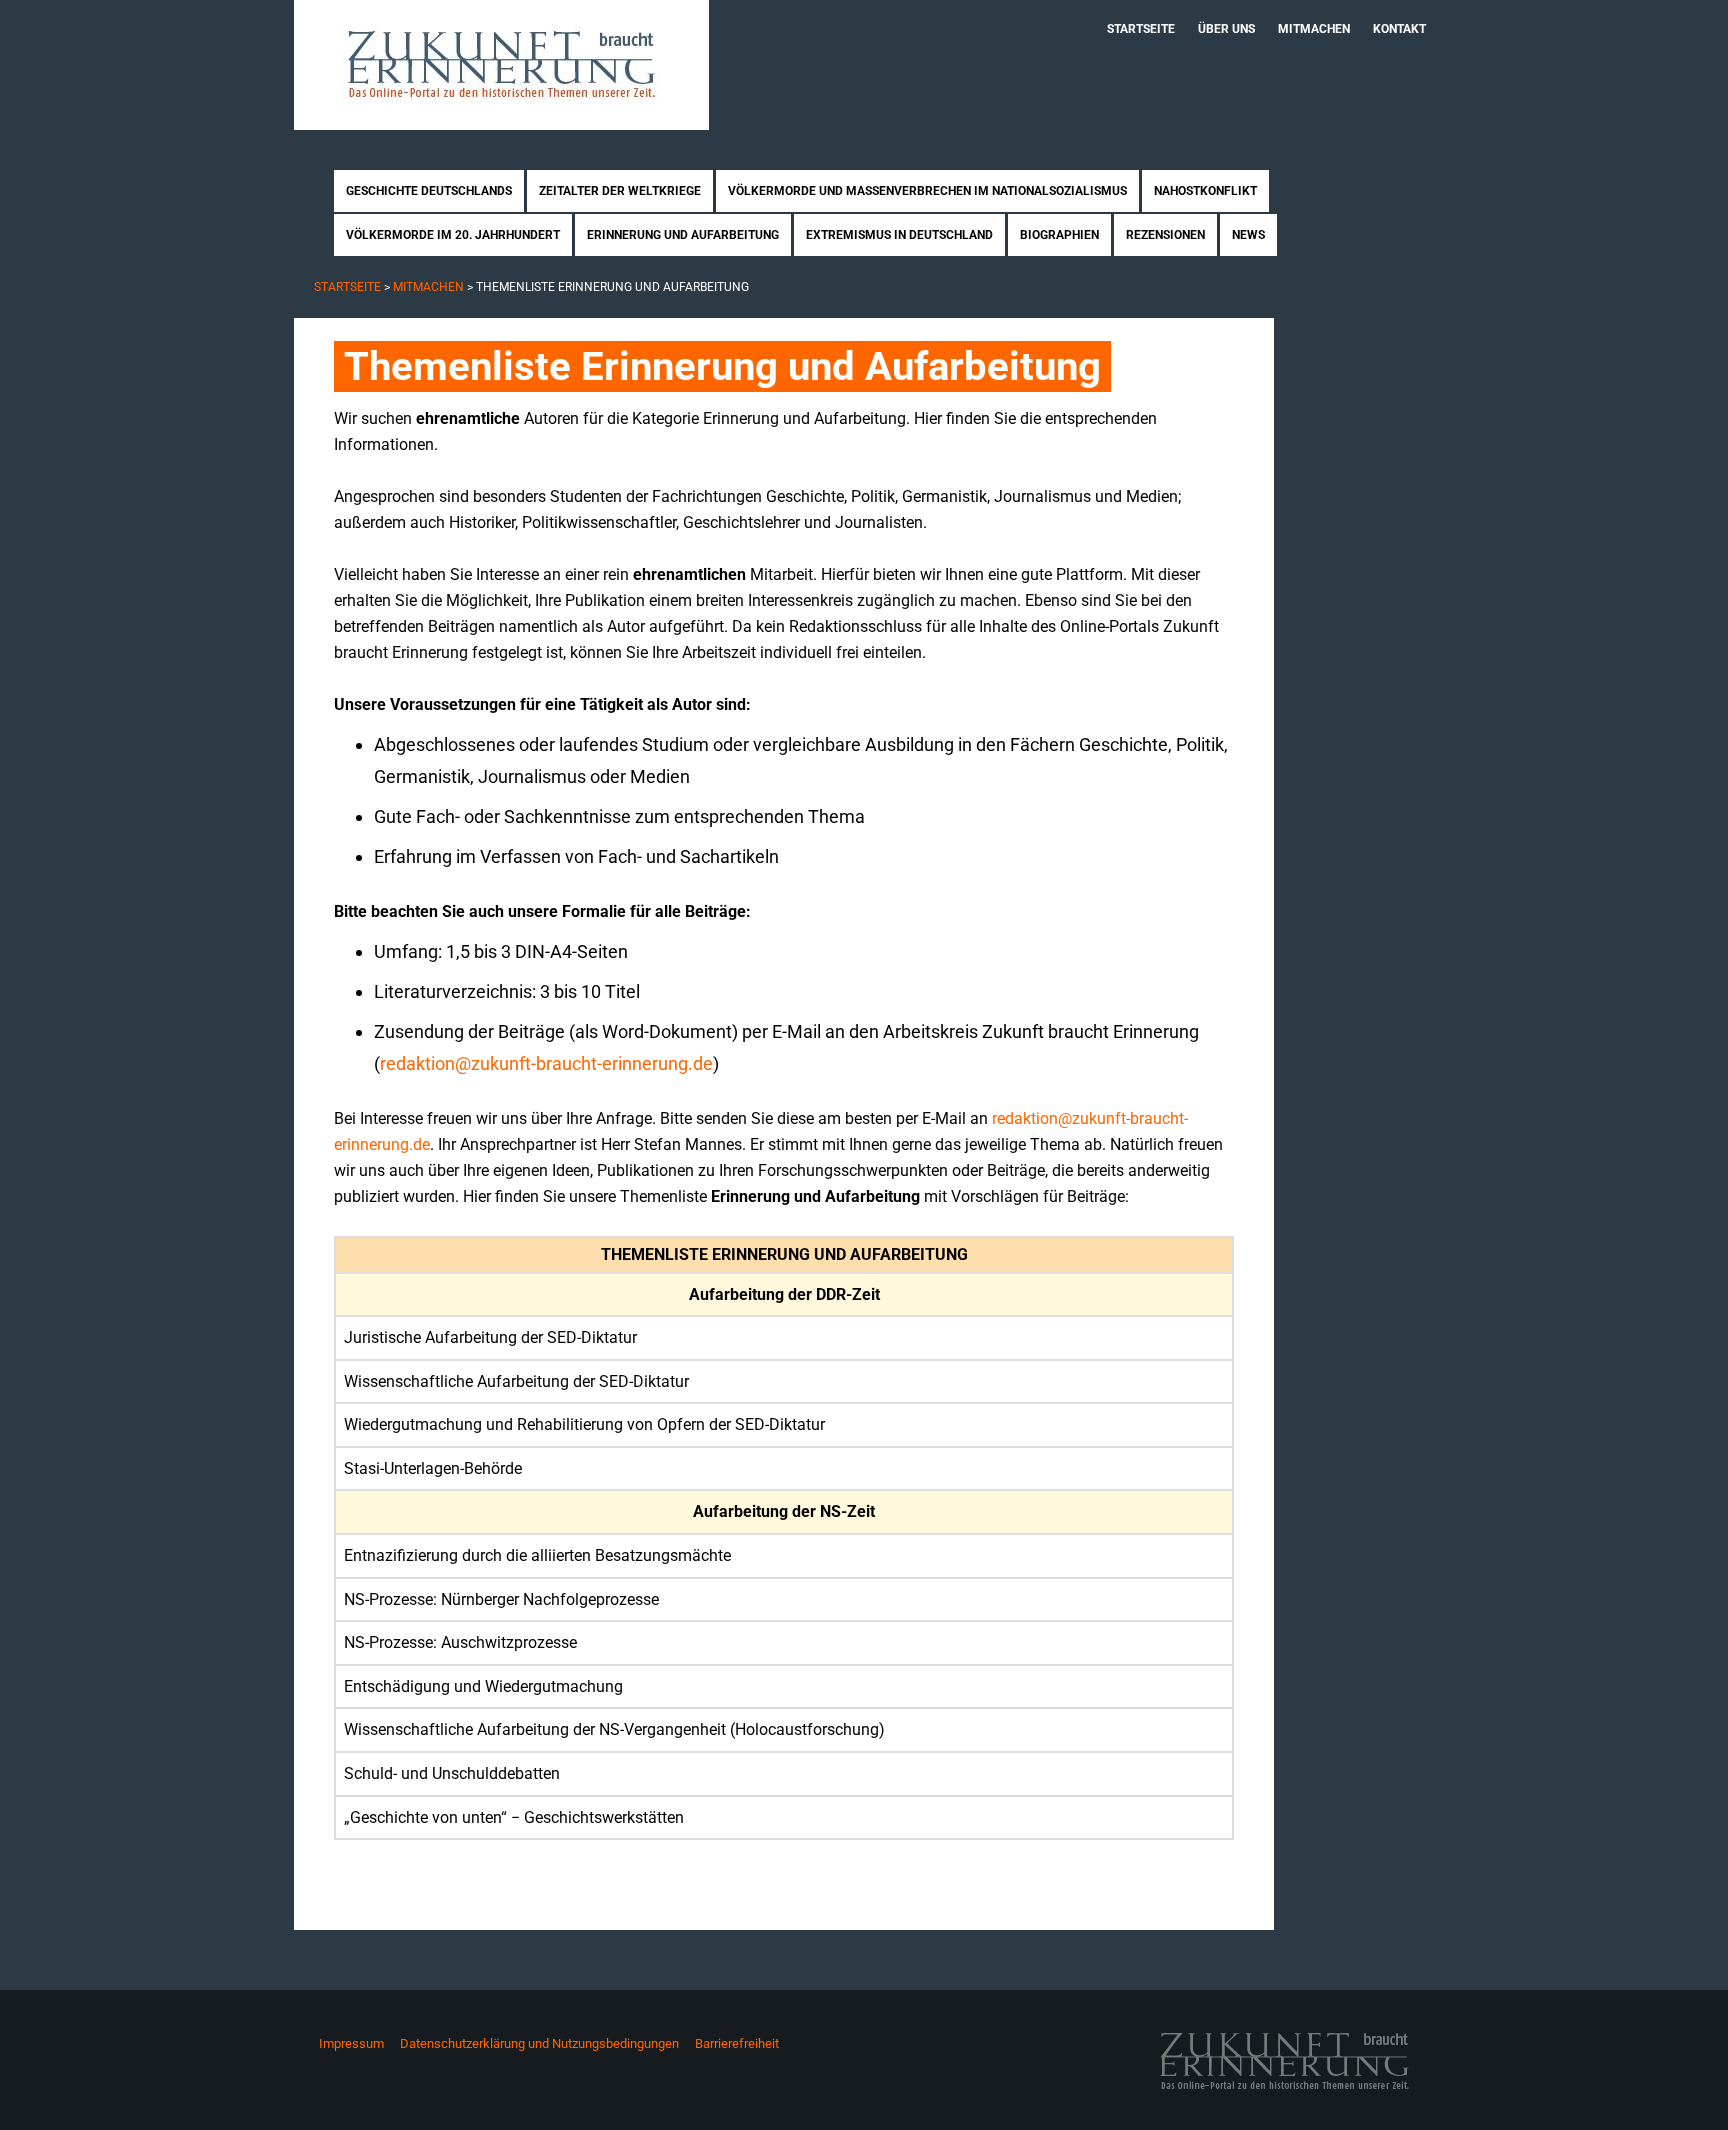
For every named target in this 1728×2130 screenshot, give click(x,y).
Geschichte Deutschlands (429, 191)
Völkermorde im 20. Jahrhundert (453, 235)
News (1248, 235)
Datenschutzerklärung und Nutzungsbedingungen (539, 2043)
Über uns (1226, 29)
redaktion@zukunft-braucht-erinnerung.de (546, 1063)
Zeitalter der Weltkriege (620, 191)
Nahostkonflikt (1205, 191)
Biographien (1059, 235)
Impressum (351, 2043)
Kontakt (1399, 29)
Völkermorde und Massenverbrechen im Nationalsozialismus (927, 191)
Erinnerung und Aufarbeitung (683, 235)
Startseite (1141, 29)
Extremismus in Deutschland (899, 235)
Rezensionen (1165, 235)
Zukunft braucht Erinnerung (501, 65)
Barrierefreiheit (737, 2043)
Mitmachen (1314, 29)
